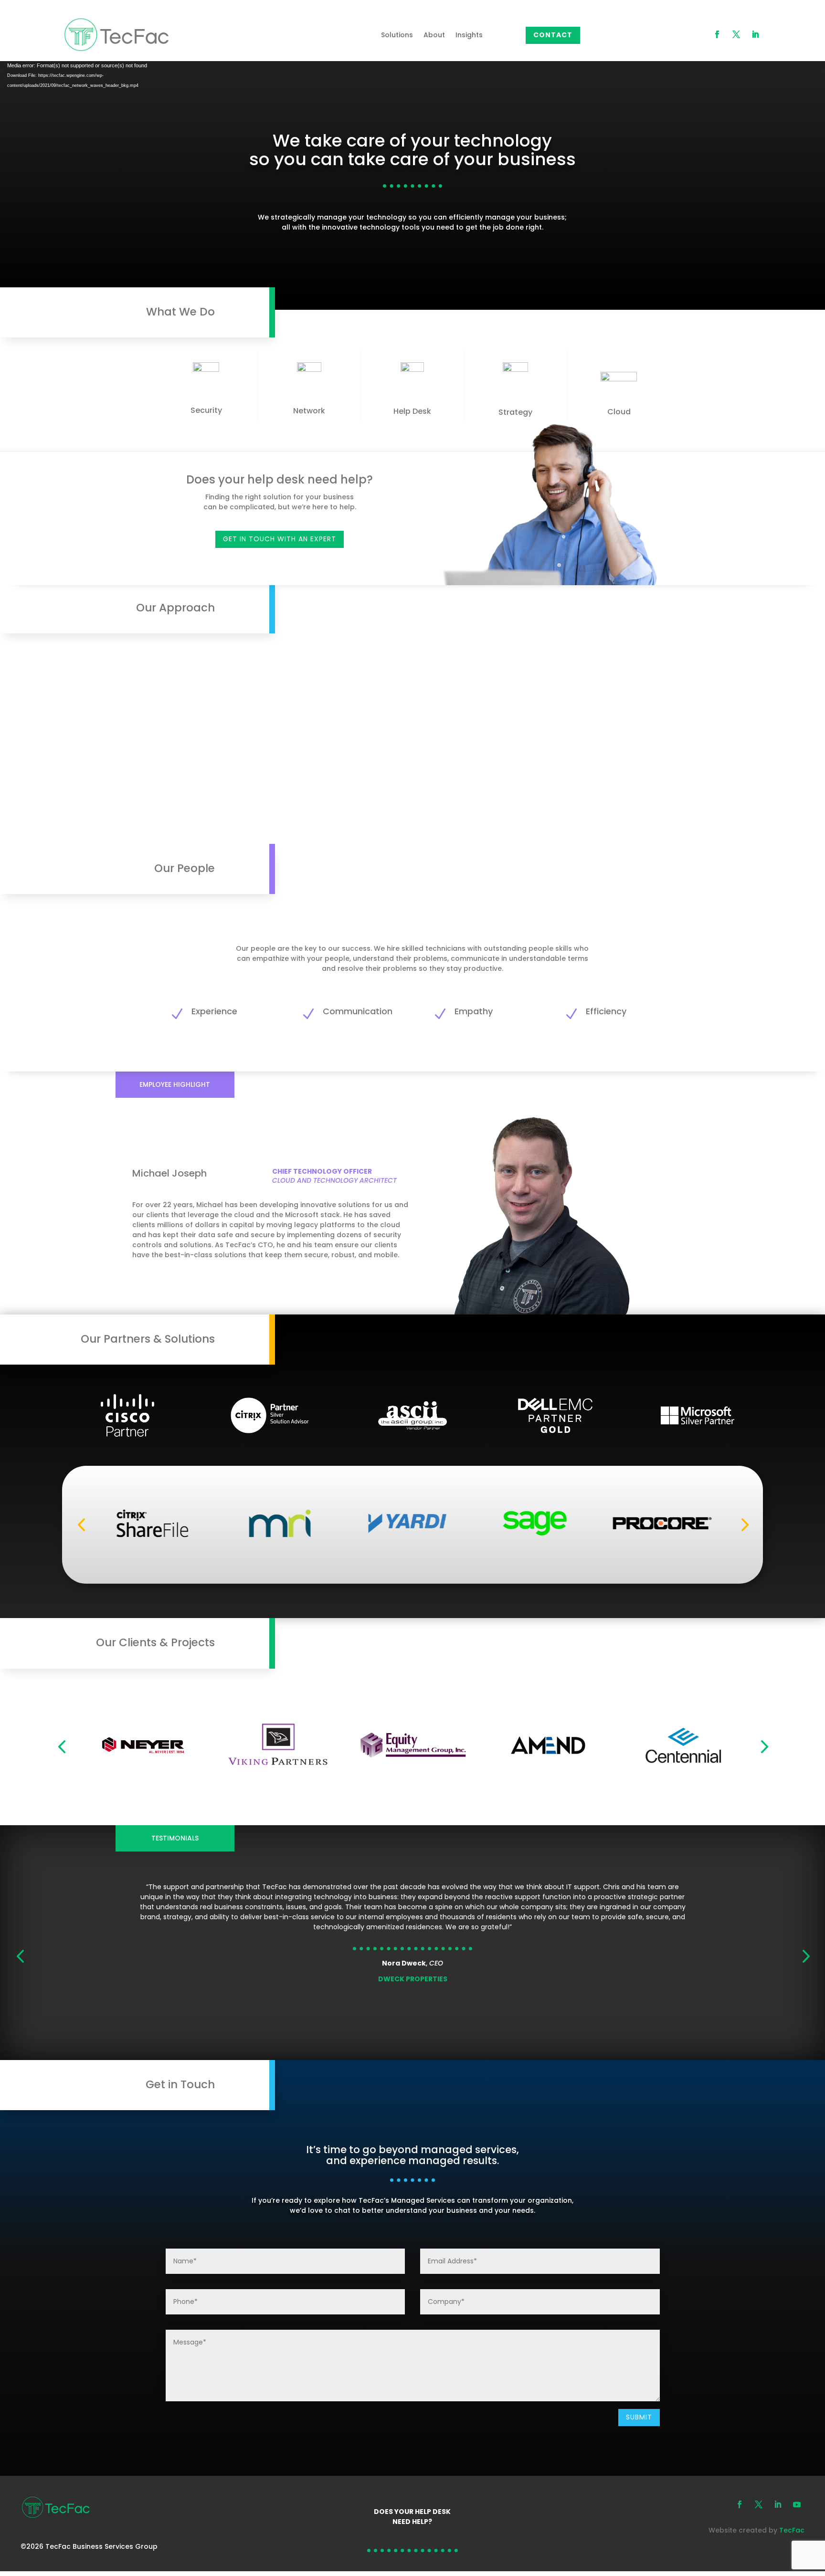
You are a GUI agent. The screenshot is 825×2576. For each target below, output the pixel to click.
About (434, 35)
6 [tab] (452, 2059)
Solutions (397, 35)
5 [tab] (437, 2059)
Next (742, 1525)
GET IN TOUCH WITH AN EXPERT (280, 539)
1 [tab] (380, 2059)
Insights (469, 35)
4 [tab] (423, 2059)
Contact (553, 35)
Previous (83, 1525)
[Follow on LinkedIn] (755, 34)
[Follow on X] (736, 34)
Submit (639, 2417)
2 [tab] (394, 2059)
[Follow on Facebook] (717, 34)
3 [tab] (409, 2059)
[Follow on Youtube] (797, 2504)
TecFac (792, 2530)
